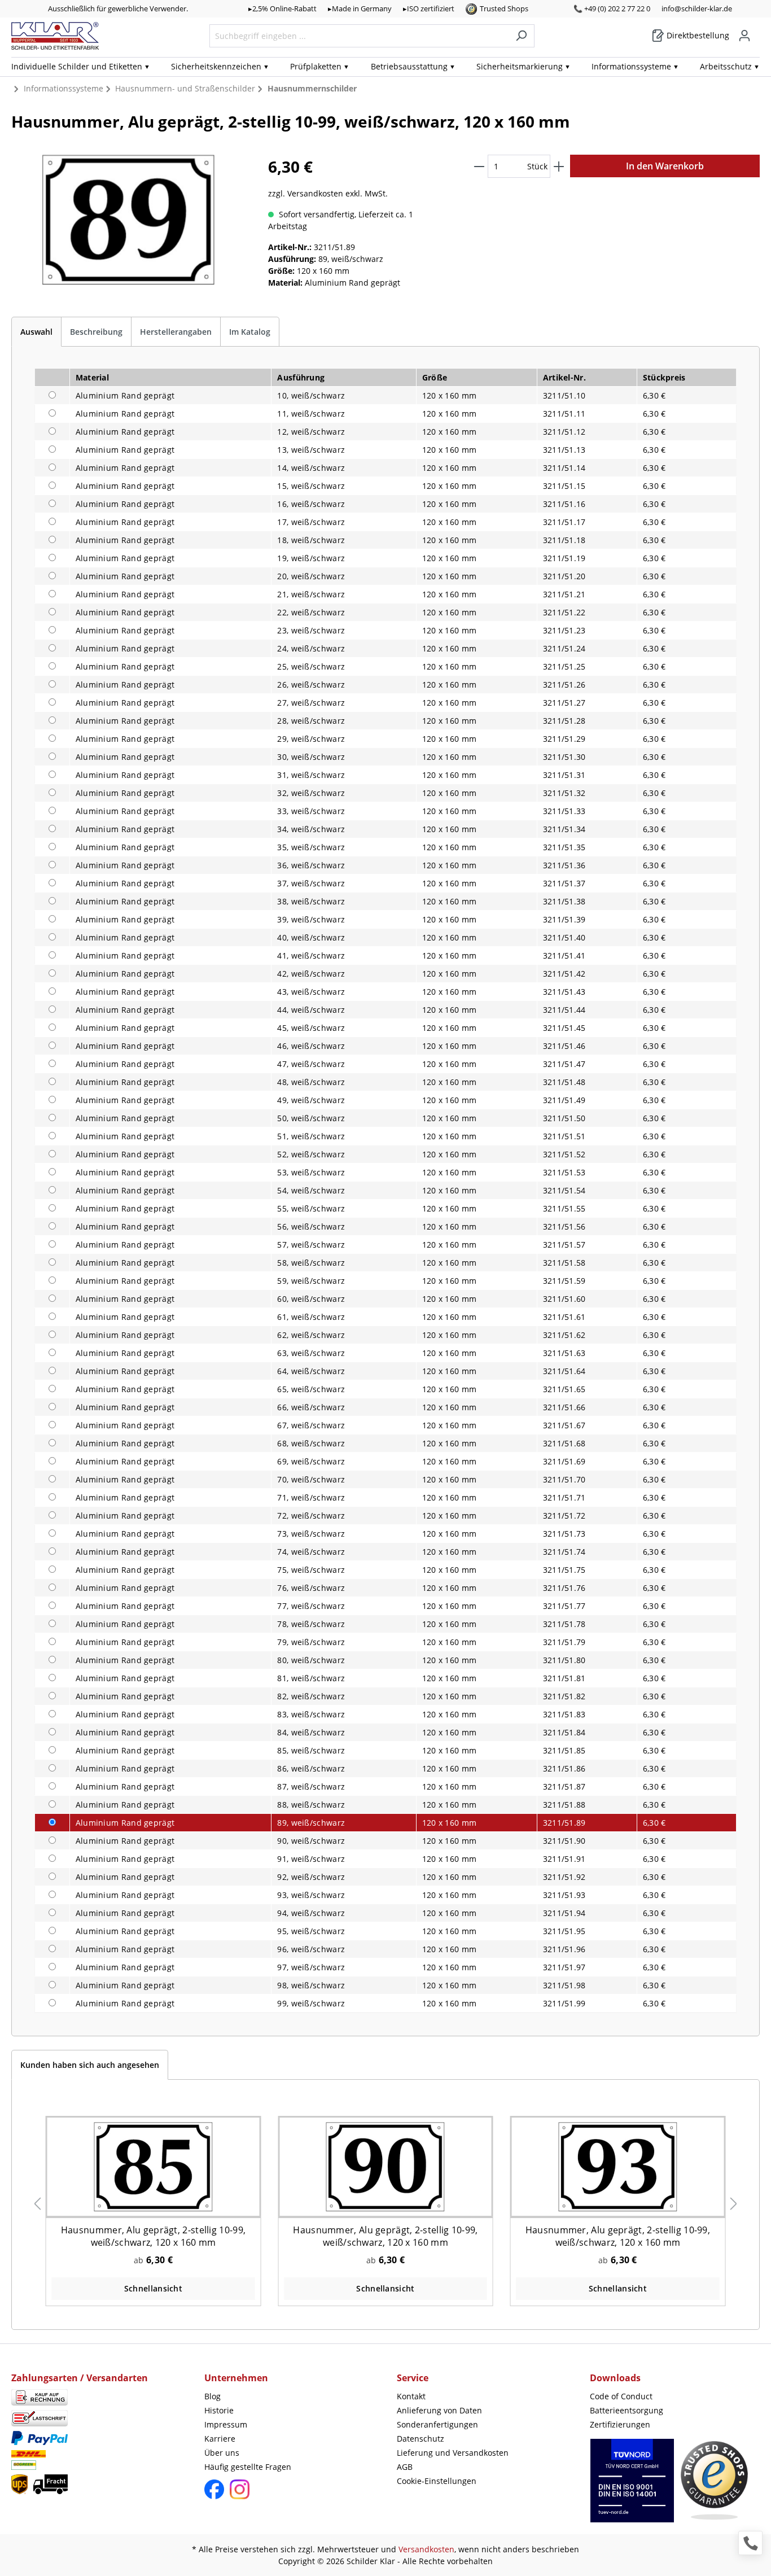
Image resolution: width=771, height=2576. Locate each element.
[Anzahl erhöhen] (559, 166)
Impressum (226, 2424)
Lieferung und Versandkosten (453, 2453)
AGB (405, 2467)
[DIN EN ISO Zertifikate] (632, 2487)
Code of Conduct (621, 2396)
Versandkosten (426, 2549)
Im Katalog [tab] (250, 332)
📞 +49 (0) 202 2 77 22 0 (612, 8)
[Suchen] (521, 36)
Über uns (222, 2453)
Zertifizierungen (620, 2424)
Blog (213, 2396)
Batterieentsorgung (627, 2410)
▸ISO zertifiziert (429, 8)
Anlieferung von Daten (439, 2410)
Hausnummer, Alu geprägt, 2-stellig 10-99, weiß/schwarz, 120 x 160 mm (153, 2236)
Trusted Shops (504, 8)
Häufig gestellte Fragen (248, 2467)
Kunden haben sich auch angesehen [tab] (90, 2065)
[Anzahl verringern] (479, 166)
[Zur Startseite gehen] (55, 36)
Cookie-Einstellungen (437, 2481)
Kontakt (411, 2396)
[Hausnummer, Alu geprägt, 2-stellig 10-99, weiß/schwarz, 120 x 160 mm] (153, 2166)
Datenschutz (420, 2439)
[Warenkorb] (756, 32)
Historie (219, 2410)
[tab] (36, 332)
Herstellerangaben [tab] (176, 332)
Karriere (220, 2439)
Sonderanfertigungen (437, 2424)
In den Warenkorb (665, 166)
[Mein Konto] (744, 36)
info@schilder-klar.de (697, 8)
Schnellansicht (153, 2288)
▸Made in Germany (360, 8)
